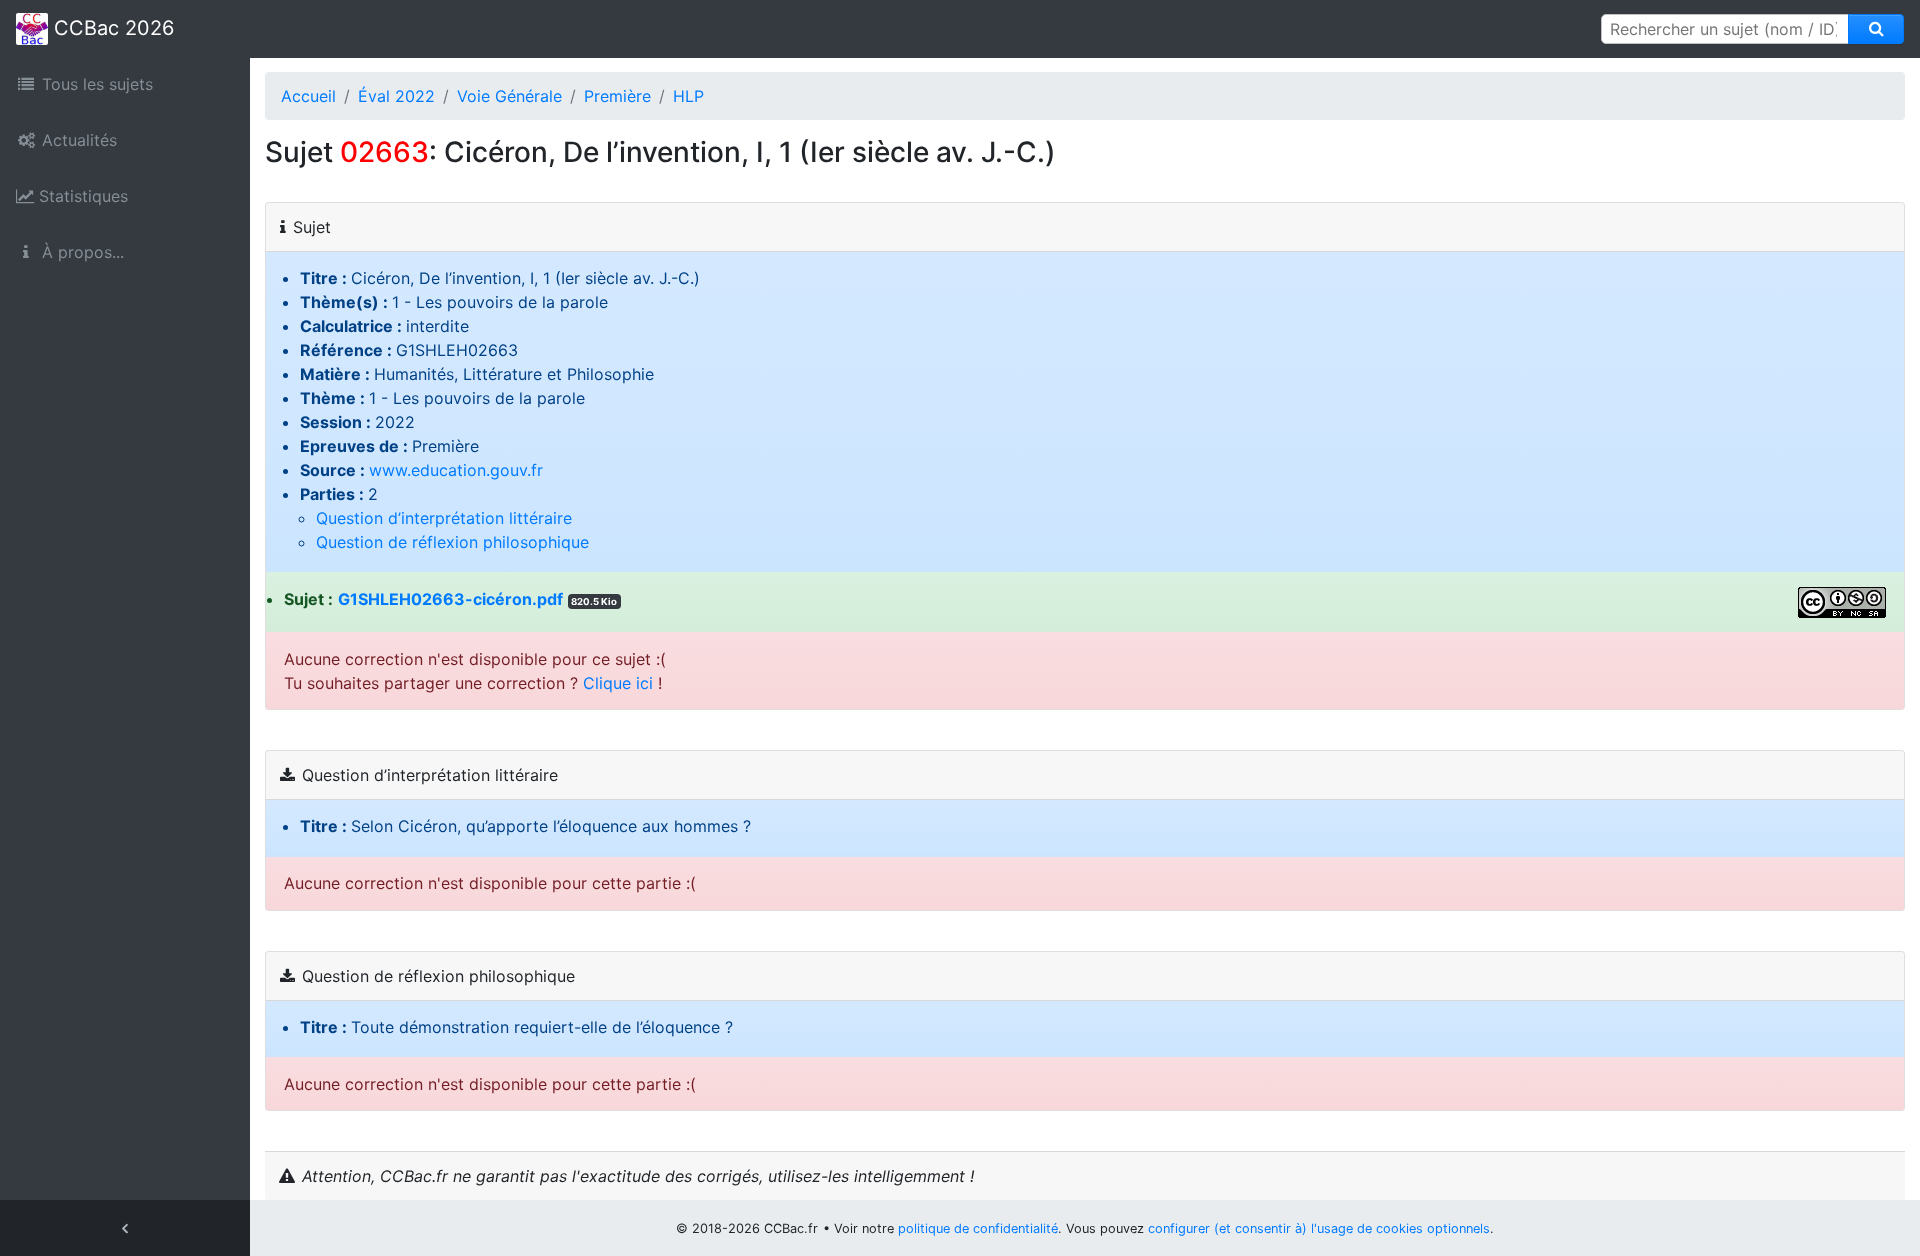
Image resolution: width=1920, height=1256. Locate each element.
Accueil (308, 96)
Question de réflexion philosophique (452, 542)
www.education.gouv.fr (456, 470)
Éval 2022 (396, 96)
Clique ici (618, 683)
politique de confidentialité (978, 1228)
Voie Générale (509, 96)
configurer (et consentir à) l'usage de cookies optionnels (1319, 1228)
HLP (688, 96)
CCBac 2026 (111, 28)
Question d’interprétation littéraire (444, 518)
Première (617, 96)
